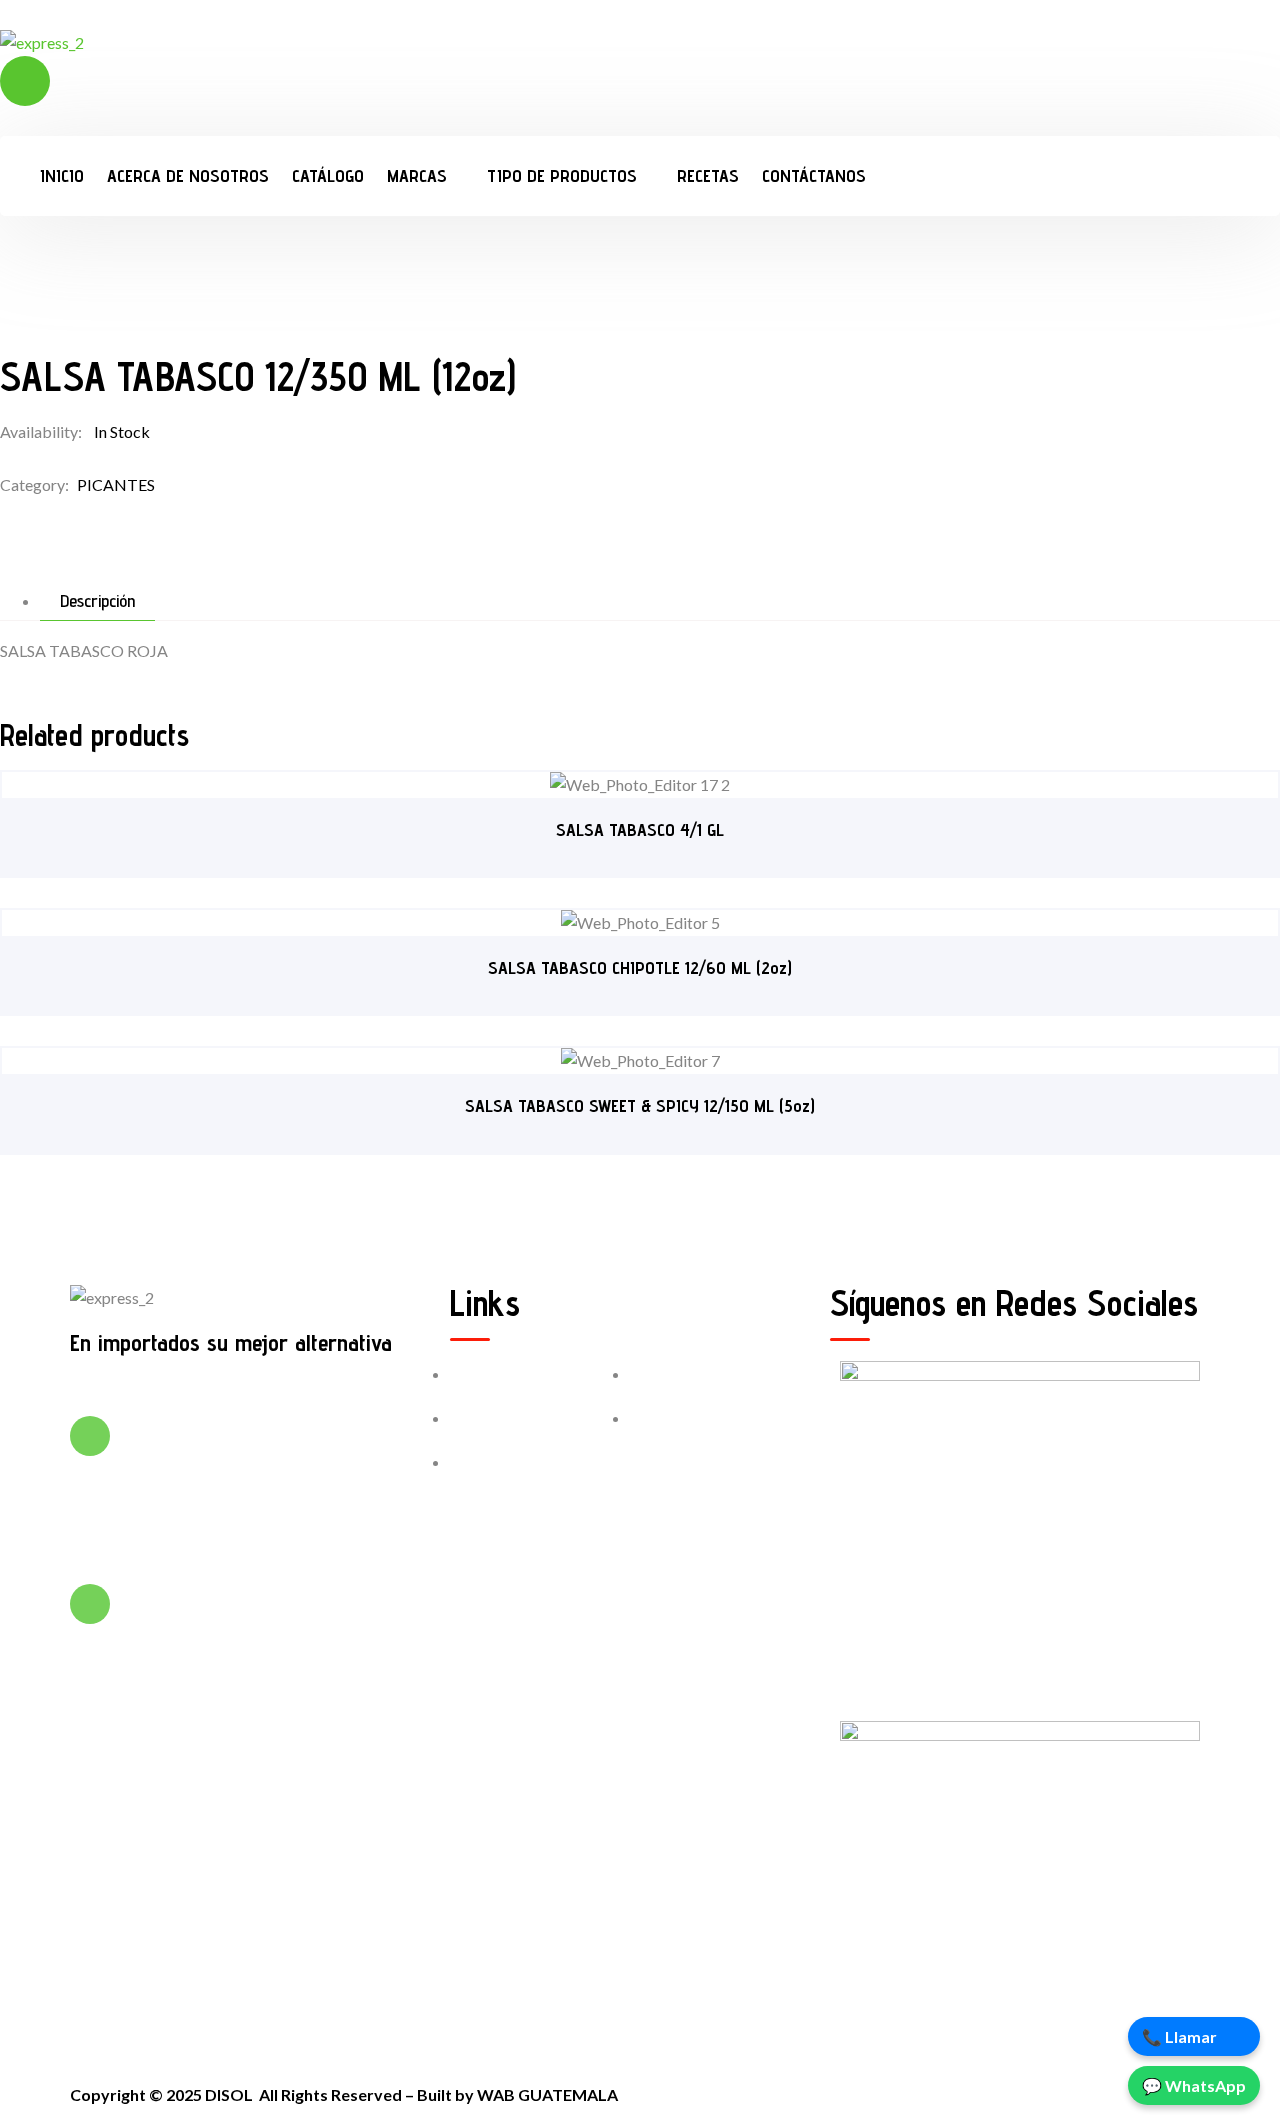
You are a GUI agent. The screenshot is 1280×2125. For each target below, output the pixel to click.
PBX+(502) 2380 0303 (203, 1448)
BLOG (673, 1417)
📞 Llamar (1179, 2036)
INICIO (62, 175)
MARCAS (417, 175)
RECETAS (708, 175)
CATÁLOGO (328, 175)
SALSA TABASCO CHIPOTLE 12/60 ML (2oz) (640, 967)
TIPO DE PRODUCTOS (562, 175)
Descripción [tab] (97, 601)
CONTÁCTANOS (814, 175)
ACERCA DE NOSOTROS (188, 175)
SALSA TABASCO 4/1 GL (640, 829)
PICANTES (116, 484)
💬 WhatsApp (1194, 2085)
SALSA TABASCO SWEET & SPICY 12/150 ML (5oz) (640, 1105)
